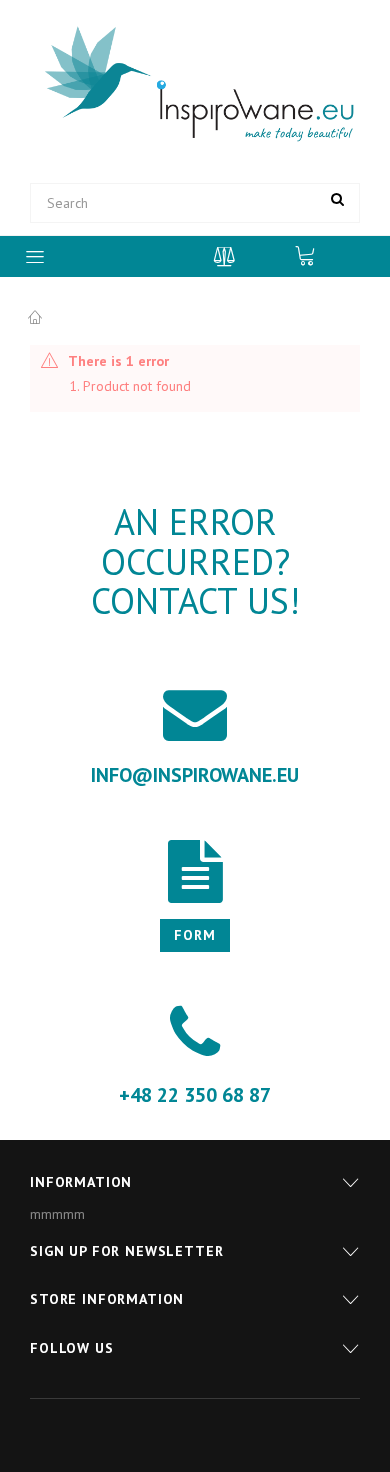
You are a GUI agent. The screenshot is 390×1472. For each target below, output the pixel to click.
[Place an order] (315, 255)
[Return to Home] (35, 318)
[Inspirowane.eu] (195, 85)
